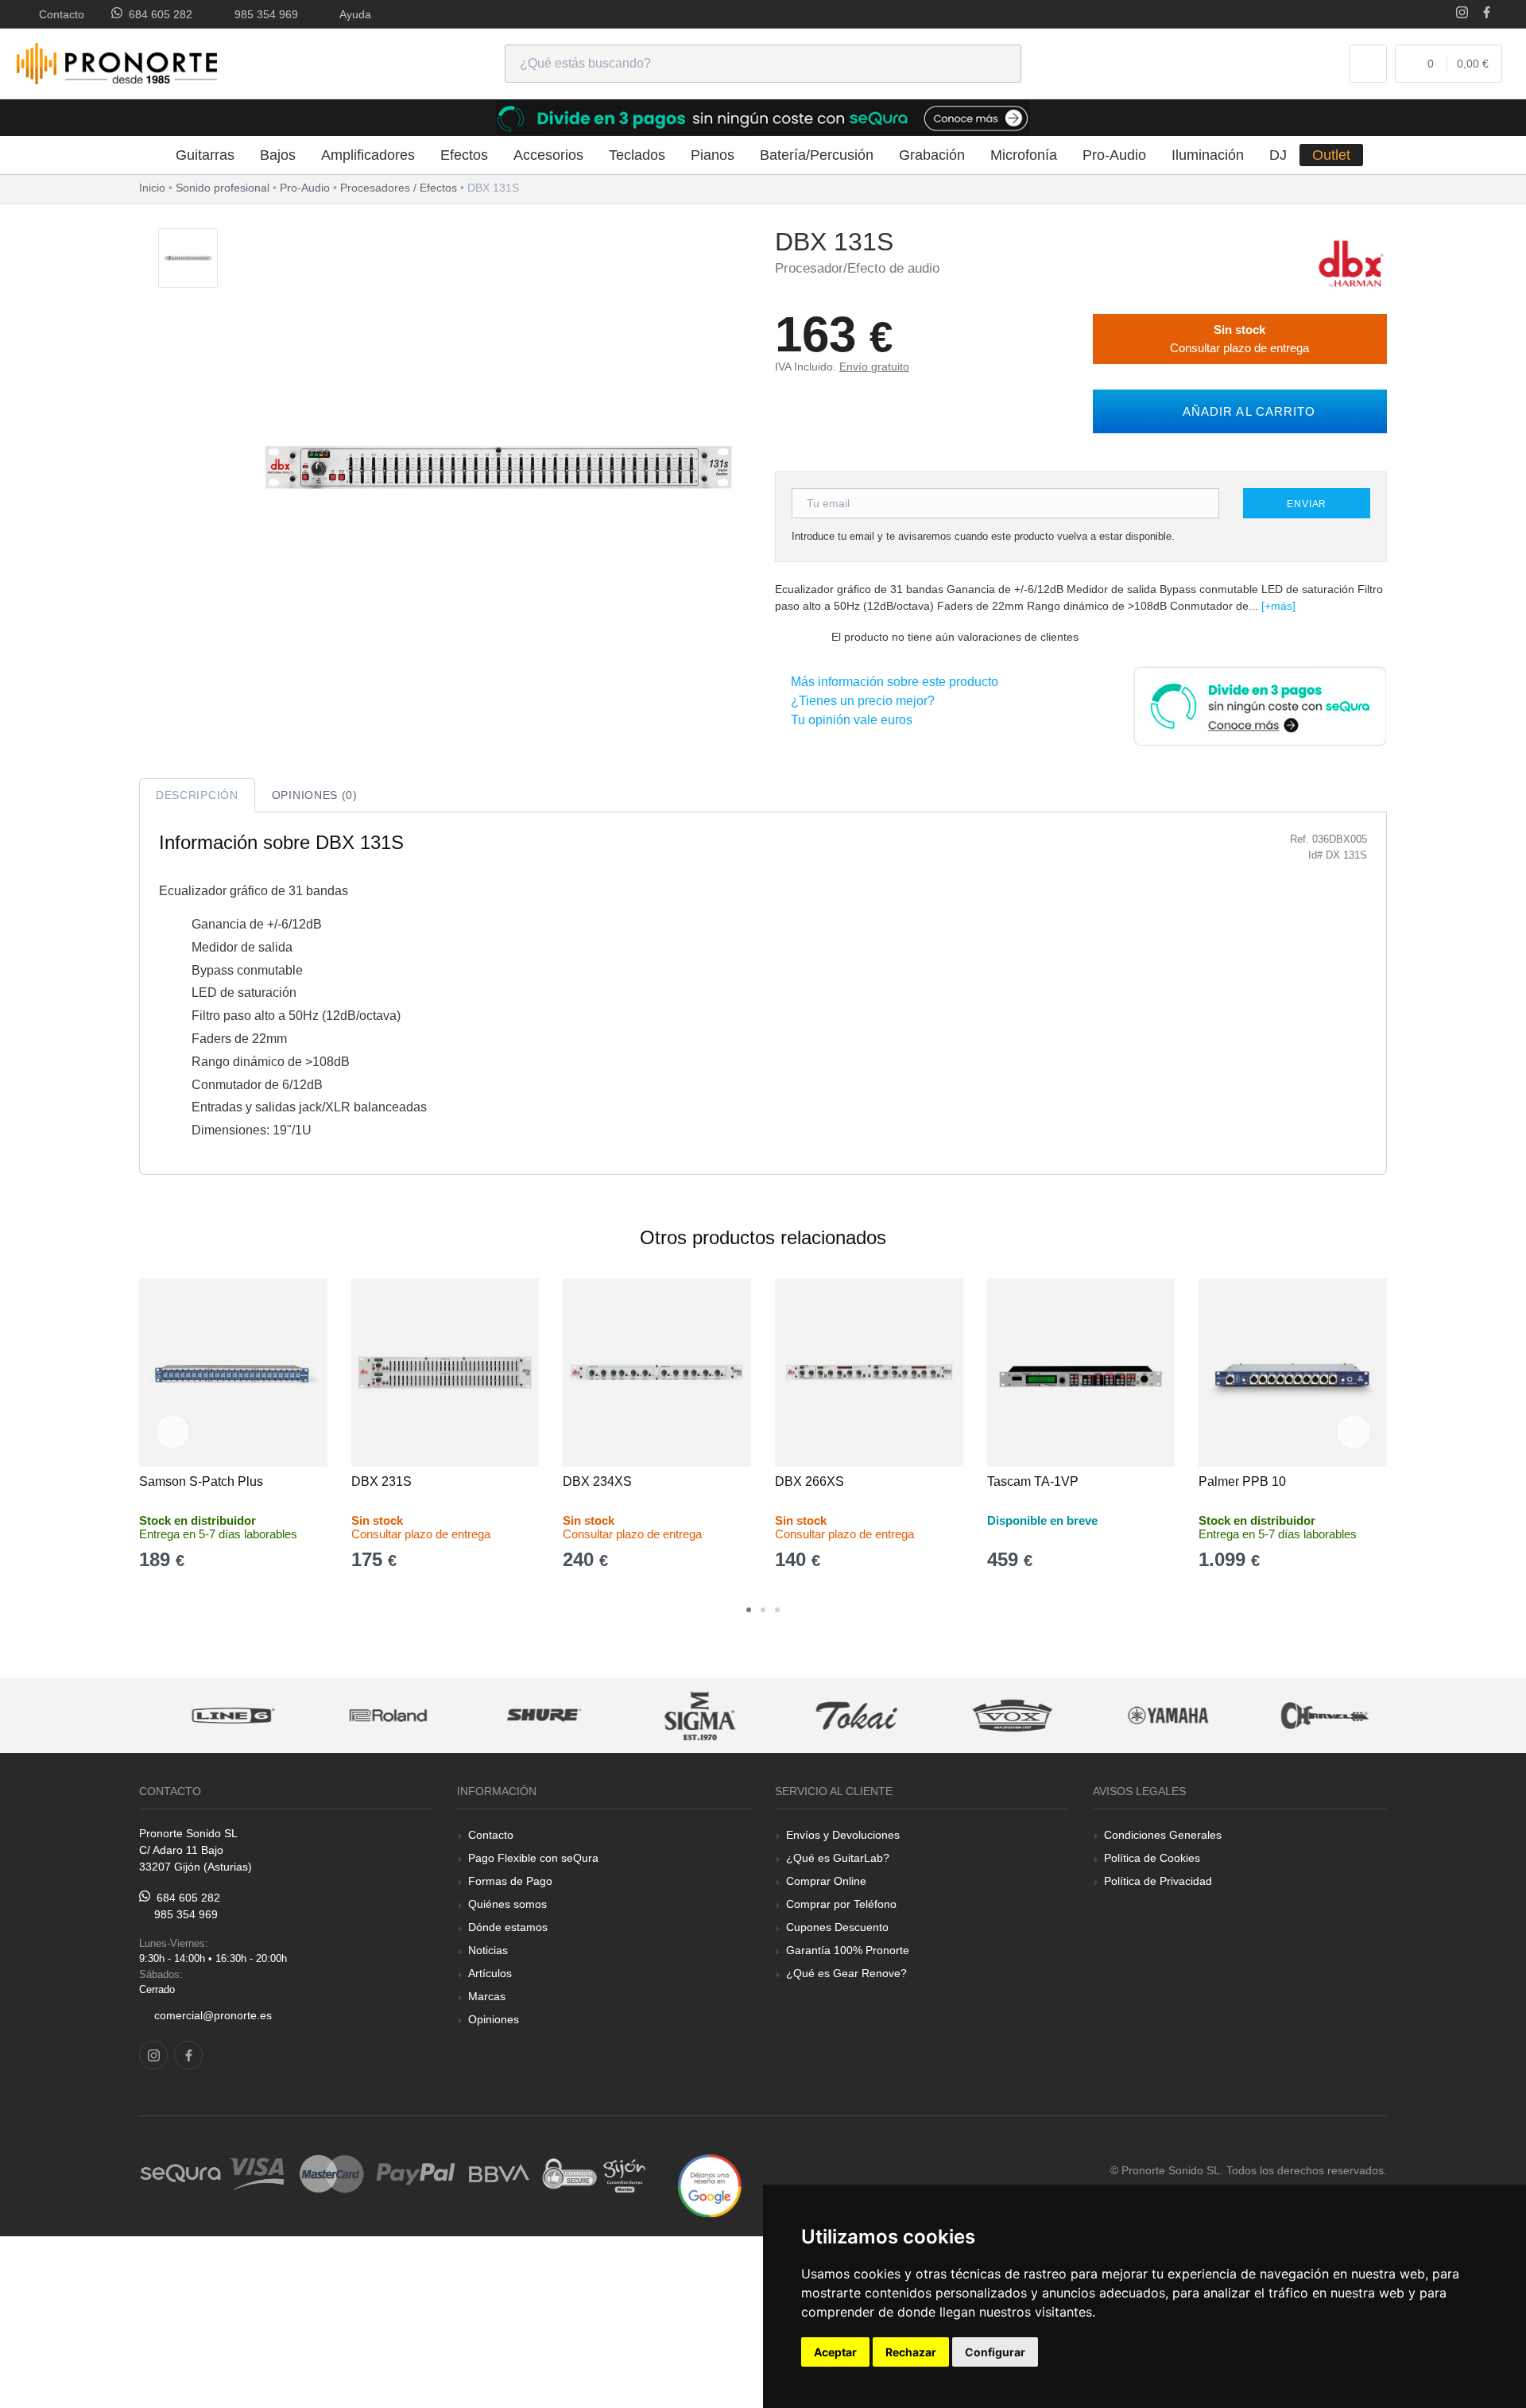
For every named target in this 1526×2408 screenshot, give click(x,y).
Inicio (152, 188)
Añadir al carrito (1245, 411)
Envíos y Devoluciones (843, 1835)
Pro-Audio (1114, 155)
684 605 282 (157, 14)
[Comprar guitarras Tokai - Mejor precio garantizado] (842, 1716)
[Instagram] (1462, 14)
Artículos (490, 1973)
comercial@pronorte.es (213, 2015)
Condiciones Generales (1163, 1835)
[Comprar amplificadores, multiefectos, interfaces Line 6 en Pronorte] (218, 1716)
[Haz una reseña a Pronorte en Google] (710, 2185)
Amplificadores (368, 155)
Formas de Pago (510, 1881)
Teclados (637, 155)
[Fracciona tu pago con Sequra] (1260, 705)
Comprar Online (826, 1881)
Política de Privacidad (1158, 1881)
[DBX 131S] (188, 259)
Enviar (1307, 504)
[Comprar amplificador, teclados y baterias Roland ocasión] (374, 1716)
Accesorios (548, 155)
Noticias (488, 1950)
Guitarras (205, 155)
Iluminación (1208, 155)
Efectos (464, 155)
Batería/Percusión (817, 155)
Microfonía (1024, 155)
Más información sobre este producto (891, 682)
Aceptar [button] (835, 2352)
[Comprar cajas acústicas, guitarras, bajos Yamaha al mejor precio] (1153, 1716)
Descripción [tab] (197, 795)
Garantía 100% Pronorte (848, 1950)
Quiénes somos (507, 1904)
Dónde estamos (508, 1927)
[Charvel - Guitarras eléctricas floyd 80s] (1310, 1716)
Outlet (1331, 155)
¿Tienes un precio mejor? (860, 701)
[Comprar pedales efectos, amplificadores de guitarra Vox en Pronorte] (997, 1716)
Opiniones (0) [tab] (315, 795)
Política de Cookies (1152, 1858)
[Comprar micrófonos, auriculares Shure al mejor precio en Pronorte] (529, 1716)
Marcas (487, 1996)
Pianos (713, 155)
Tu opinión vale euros (848, 720)
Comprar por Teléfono (841, 1904)
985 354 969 (263, 14)
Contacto (58, 14)
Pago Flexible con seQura (533, 1858)
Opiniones (494, 2019)
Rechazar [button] (911, 2352)
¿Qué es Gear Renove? (846, 1973)
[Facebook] (1487, 14)
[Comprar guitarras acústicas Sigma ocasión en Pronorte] (686, 1716)
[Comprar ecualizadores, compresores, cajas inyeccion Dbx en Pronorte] (1351, 263)
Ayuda (352, 14)
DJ (1278, 155)
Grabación (932, 155)
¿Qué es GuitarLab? (838, 1858)
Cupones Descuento (837, 1927)
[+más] (1278, 606)
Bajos (278, 155)
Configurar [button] (995, 2352)
